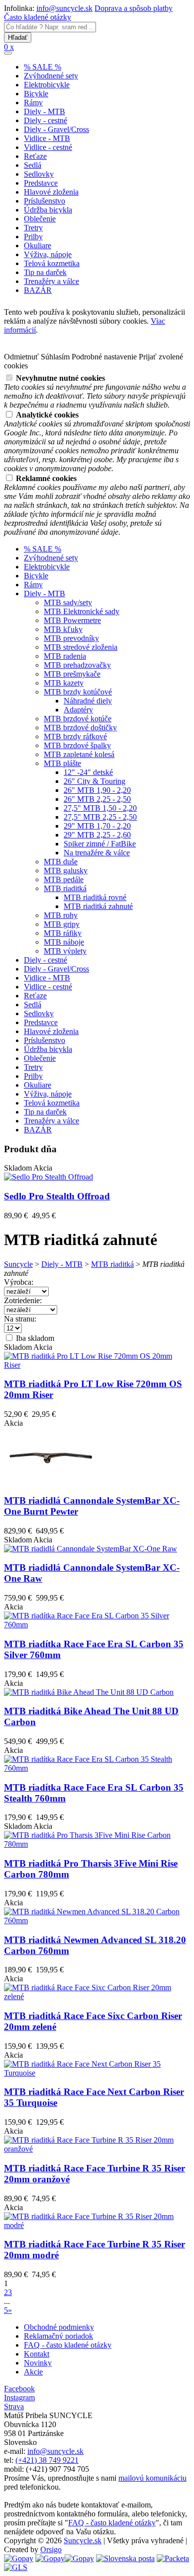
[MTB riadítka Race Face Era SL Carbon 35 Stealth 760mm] (97, 1768)
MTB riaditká (65, 888)
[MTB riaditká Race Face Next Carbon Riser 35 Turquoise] (97, 2073)
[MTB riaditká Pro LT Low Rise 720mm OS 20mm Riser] (97, 1365)
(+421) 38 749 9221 (47, 2460)
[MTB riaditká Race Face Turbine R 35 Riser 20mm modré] (97, 2225)
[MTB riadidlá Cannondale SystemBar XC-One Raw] (91, 1549)
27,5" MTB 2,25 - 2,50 (100, 817)
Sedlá (33, 165)
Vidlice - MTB (47, 138)
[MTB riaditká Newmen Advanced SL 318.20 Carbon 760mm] (97, 1920)
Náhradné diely (88, 701)
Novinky (38, 2363)
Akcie (33, 2372)
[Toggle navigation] (8, 53)
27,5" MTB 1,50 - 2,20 (100, 808)
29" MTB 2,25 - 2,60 (97, 835)
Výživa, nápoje (48, 254)
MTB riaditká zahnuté (98, 906)
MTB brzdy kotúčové (78, 692)
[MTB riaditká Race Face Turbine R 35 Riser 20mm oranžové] (97, 2149)
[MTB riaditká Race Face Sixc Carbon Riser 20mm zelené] (97, 1996)
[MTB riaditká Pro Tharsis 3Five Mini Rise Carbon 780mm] (97, 1844)
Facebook (19, 2389)
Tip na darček (45, 272)
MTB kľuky (63, 629)
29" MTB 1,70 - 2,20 (97, 826)
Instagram (19, 2398)
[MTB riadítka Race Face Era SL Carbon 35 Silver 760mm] (97, 1625)
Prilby (33, 237)
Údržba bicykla (48, 210)
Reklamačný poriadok (58, 2336)
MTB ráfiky (63, 933)
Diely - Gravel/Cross (56, 129)
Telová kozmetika (52, 263)
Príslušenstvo (45, 201)
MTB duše (61, 862)
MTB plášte (62, 763)
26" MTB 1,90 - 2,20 (97, 790)
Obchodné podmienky (59, 2327)
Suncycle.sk (83, 2541)
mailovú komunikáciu (152, 2478)
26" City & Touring (95, 781)
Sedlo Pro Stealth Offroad (57, 1196)
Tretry (33, 228)
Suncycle (18, 1264)
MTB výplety (65, 951)
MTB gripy (62, 924)
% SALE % (43, 67)
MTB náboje (64, 942)
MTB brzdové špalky (77, 745)
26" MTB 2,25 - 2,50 (97, 799)
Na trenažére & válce (97, 853)
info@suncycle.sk (64, 8)
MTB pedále (64, 879)
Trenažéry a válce (51, 281)
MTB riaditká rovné (95, 897)
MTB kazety (64, 683)
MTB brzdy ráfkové (75, 736)
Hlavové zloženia (51, 192)
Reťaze (35, 156)
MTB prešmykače (72, 674)
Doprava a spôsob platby (134, 8)
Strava (14, 2406)
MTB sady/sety (68, 602)
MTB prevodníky (71, 638)
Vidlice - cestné (48, 147)
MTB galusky (66, 870)
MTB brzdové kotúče (78, 719)
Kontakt (37, 2354)
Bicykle (36, 94)
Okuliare (38, 245)
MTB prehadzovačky (77, 665)
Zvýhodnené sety (51, 76)
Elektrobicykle (47, 85)
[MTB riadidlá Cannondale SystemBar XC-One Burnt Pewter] (51, 1483)
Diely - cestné (46, 120)
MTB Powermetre (72, 620)
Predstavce (41, 183)
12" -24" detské (88, 772)
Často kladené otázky (38, 17)
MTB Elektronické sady (82, 611)
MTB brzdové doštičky (80, 728)
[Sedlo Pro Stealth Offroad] (48, 1177)
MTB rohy (61, 915)
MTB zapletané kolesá (79, 754)
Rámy (33, 103)
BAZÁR (38, 290)
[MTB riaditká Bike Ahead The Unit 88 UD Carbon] (89, 1692)
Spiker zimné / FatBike (100, 844)
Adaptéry (78, 710)
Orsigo (51, 2549)
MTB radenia (65, 656)
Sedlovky (39, 174)
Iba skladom (34, 1338)
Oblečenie (40, 219)
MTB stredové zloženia (81, 647)
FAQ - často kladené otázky (68, 2345)
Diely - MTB (45, 111)
